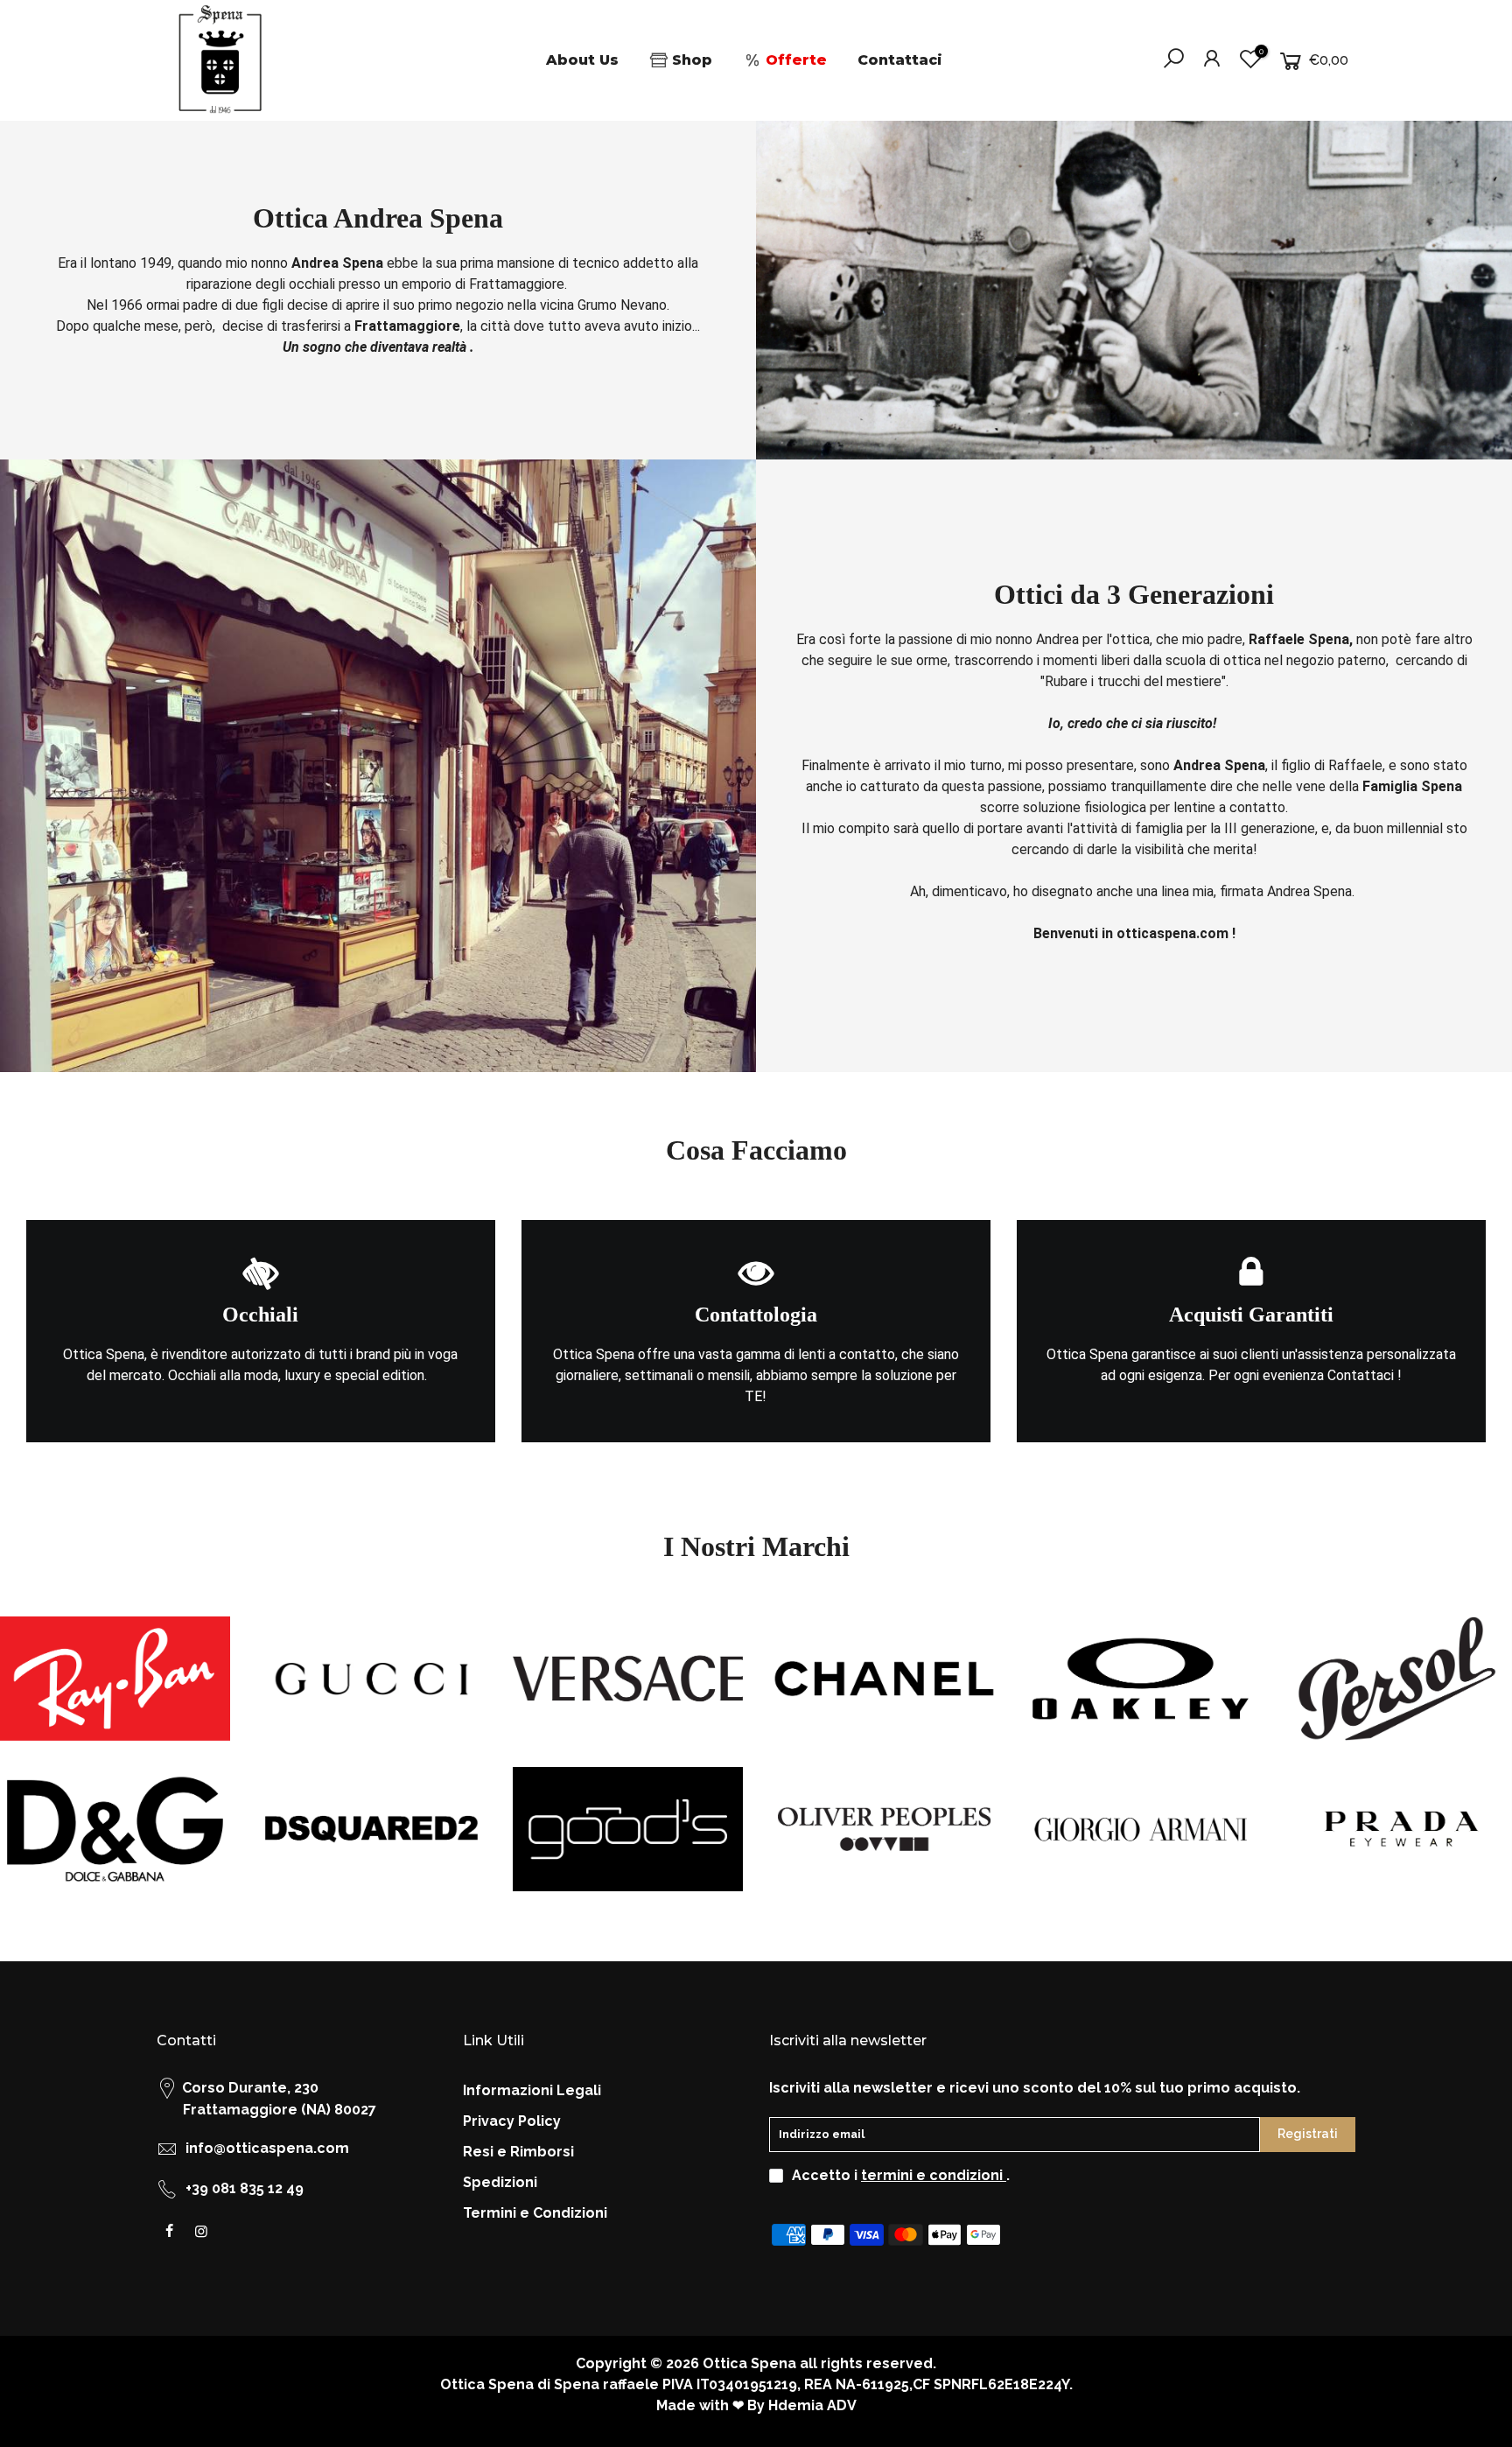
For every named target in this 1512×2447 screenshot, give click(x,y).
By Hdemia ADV (802, 2405)
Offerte (796, 60)
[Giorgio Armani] (1141, 1829)
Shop (692, 60)
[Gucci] (371, 1679)
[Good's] (628, 1829)
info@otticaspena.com (267, 2148)
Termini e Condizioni (535, 2213)
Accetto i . (901, 2175)
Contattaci (900, 60)
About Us (582, 60)
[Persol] (1397, 1679)
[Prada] (1397, 1829)
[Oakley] (1141, 1679)
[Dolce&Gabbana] (115, 1829)
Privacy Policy (512, 2121)
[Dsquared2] (371, 1829)
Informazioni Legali (532, 2090)
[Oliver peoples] (884, 1829)
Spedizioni (500, 2182)
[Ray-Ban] (115, 1679)
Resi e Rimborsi (518, 2152)
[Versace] (628, 1679)
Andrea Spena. (1312, 891)
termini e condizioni (934, 2175)
